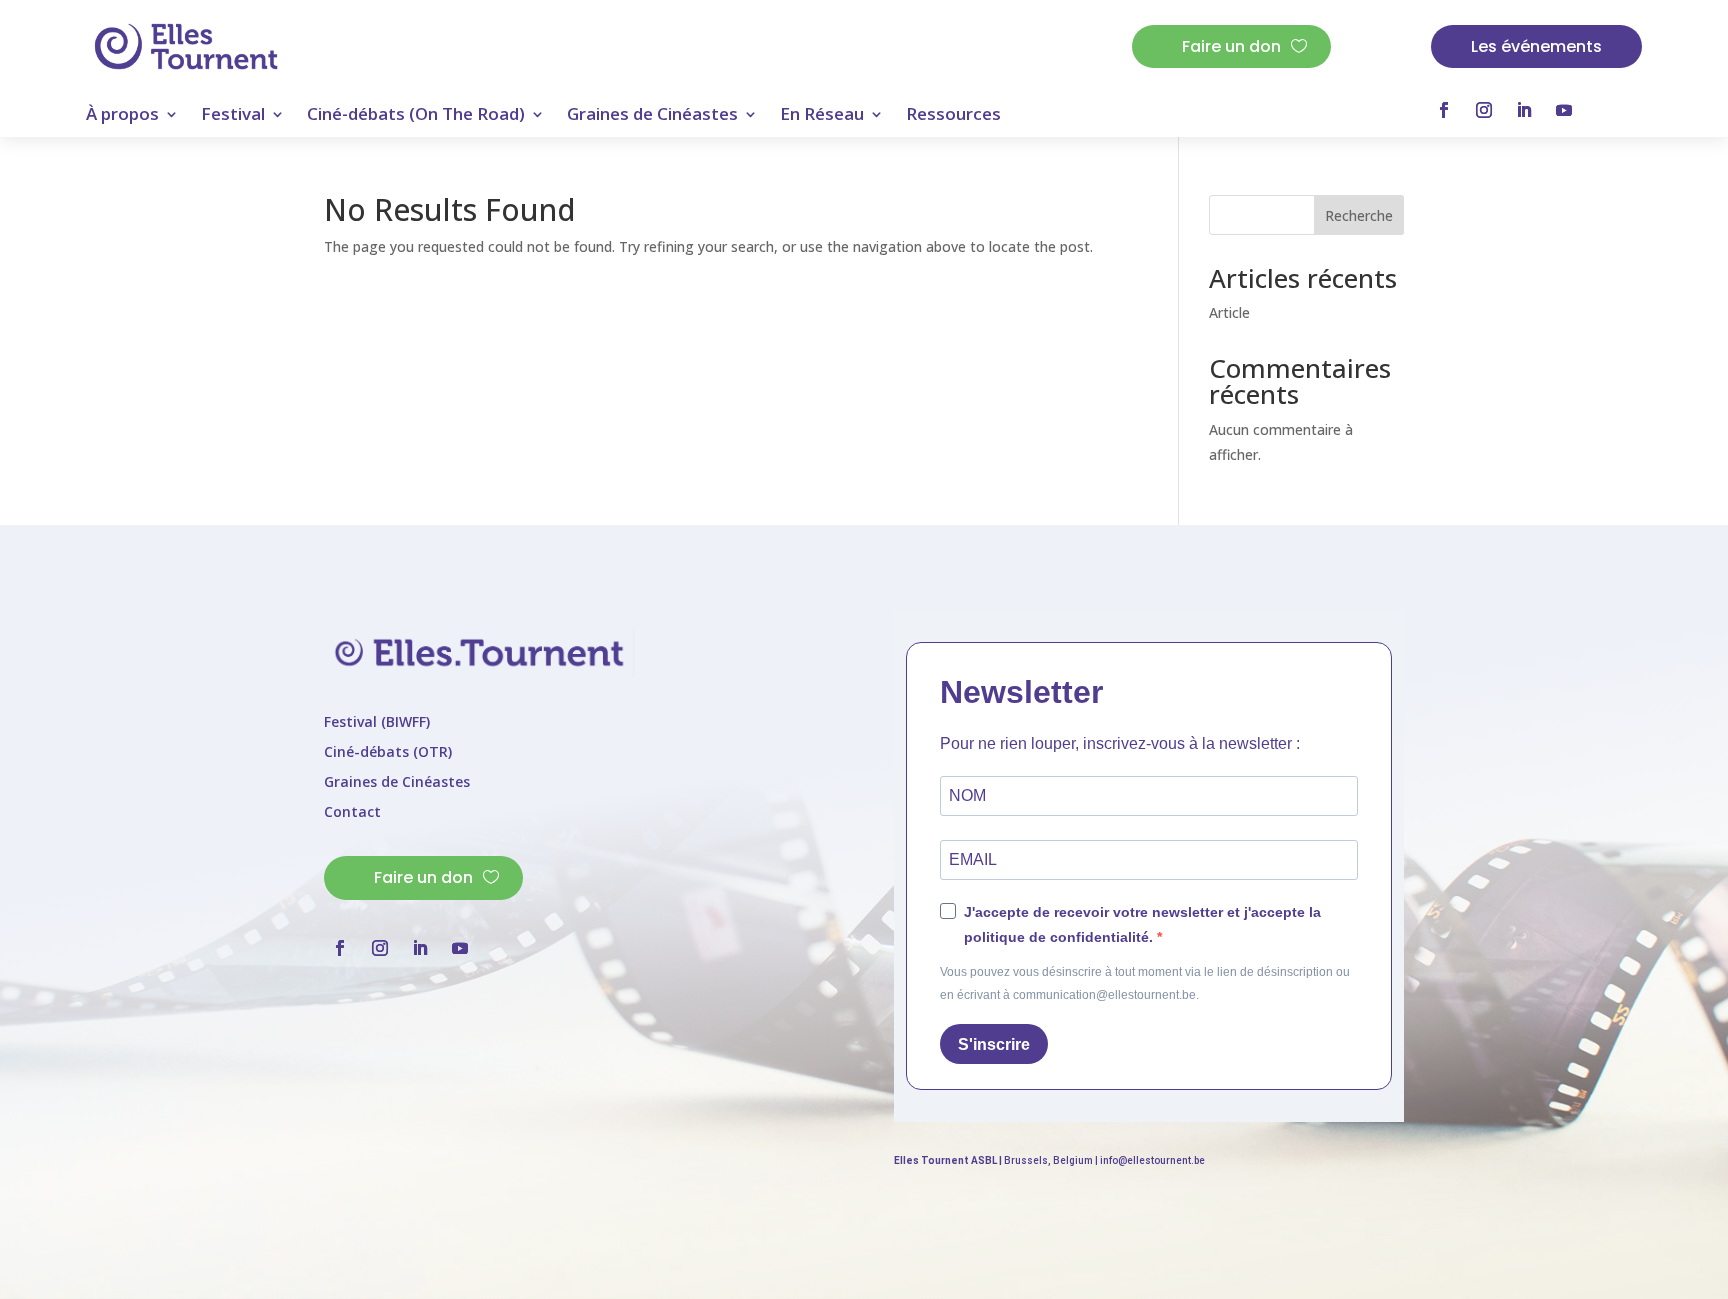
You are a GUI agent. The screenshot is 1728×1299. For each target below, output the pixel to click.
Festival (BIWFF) (377, 723)
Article (1229, 312)
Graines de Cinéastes (652, 116)
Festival (233, 116)
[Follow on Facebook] (1444, 110)
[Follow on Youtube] (1564, 110)
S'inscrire (994, 1044)
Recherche (1359, 215)
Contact (352, 813)
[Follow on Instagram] (1484, 110)
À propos (122, 116)
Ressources (953, 116)
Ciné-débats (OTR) (388, 753)
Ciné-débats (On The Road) (416, 116)
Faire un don (1231, 46)
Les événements (1536, 46)
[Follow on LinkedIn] (1524, 110)
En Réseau (822, 116)
